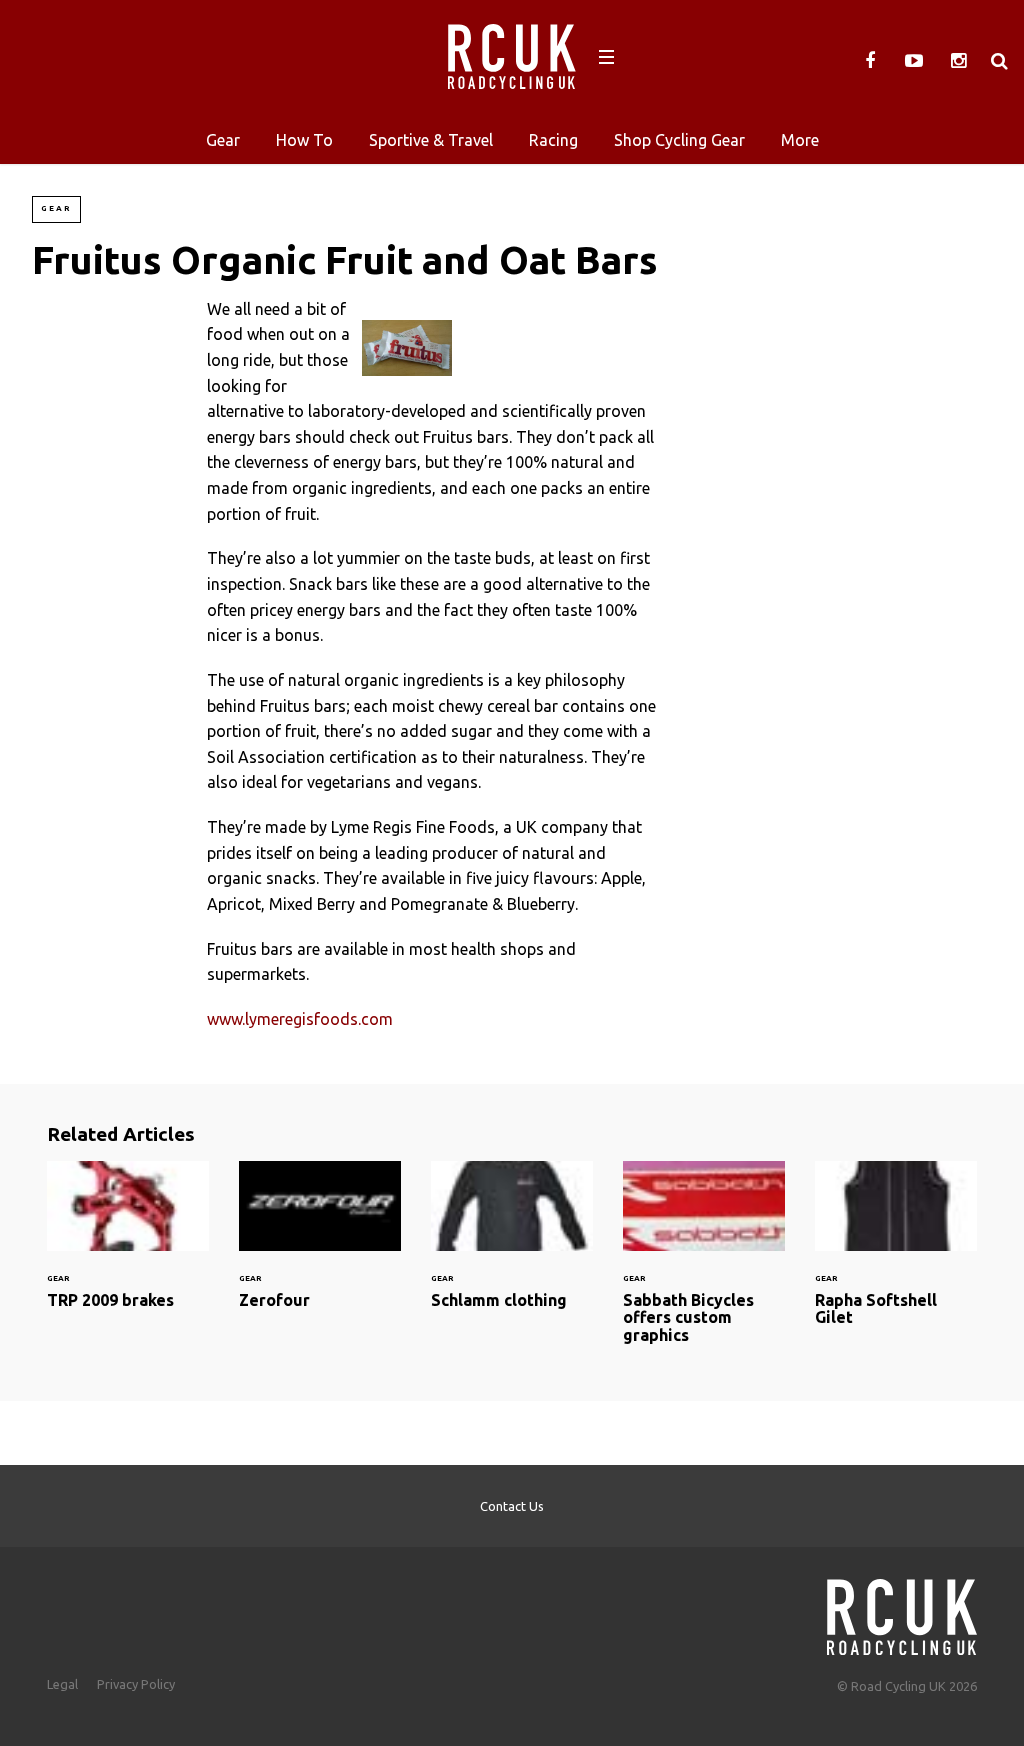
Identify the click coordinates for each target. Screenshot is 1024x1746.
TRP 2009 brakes (128, 1247)
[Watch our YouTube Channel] (914, 61)
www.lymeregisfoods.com (300, 1019)
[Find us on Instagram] (958, 61)
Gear (223, 140)
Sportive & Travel (431, 140)
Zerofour (320, 1247)
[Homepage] (902, 1611)
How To (304, 140)
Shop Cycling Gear (679, 140)
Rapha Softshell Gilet (896, 1256)
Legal (62, 1684)
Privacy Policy (136, 1684)
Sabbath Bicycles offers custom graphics (704, 1265)
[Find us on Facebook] (870, 61)
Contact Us (512, 1506)
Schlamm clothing (512, 1247)
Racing (553, 140)
